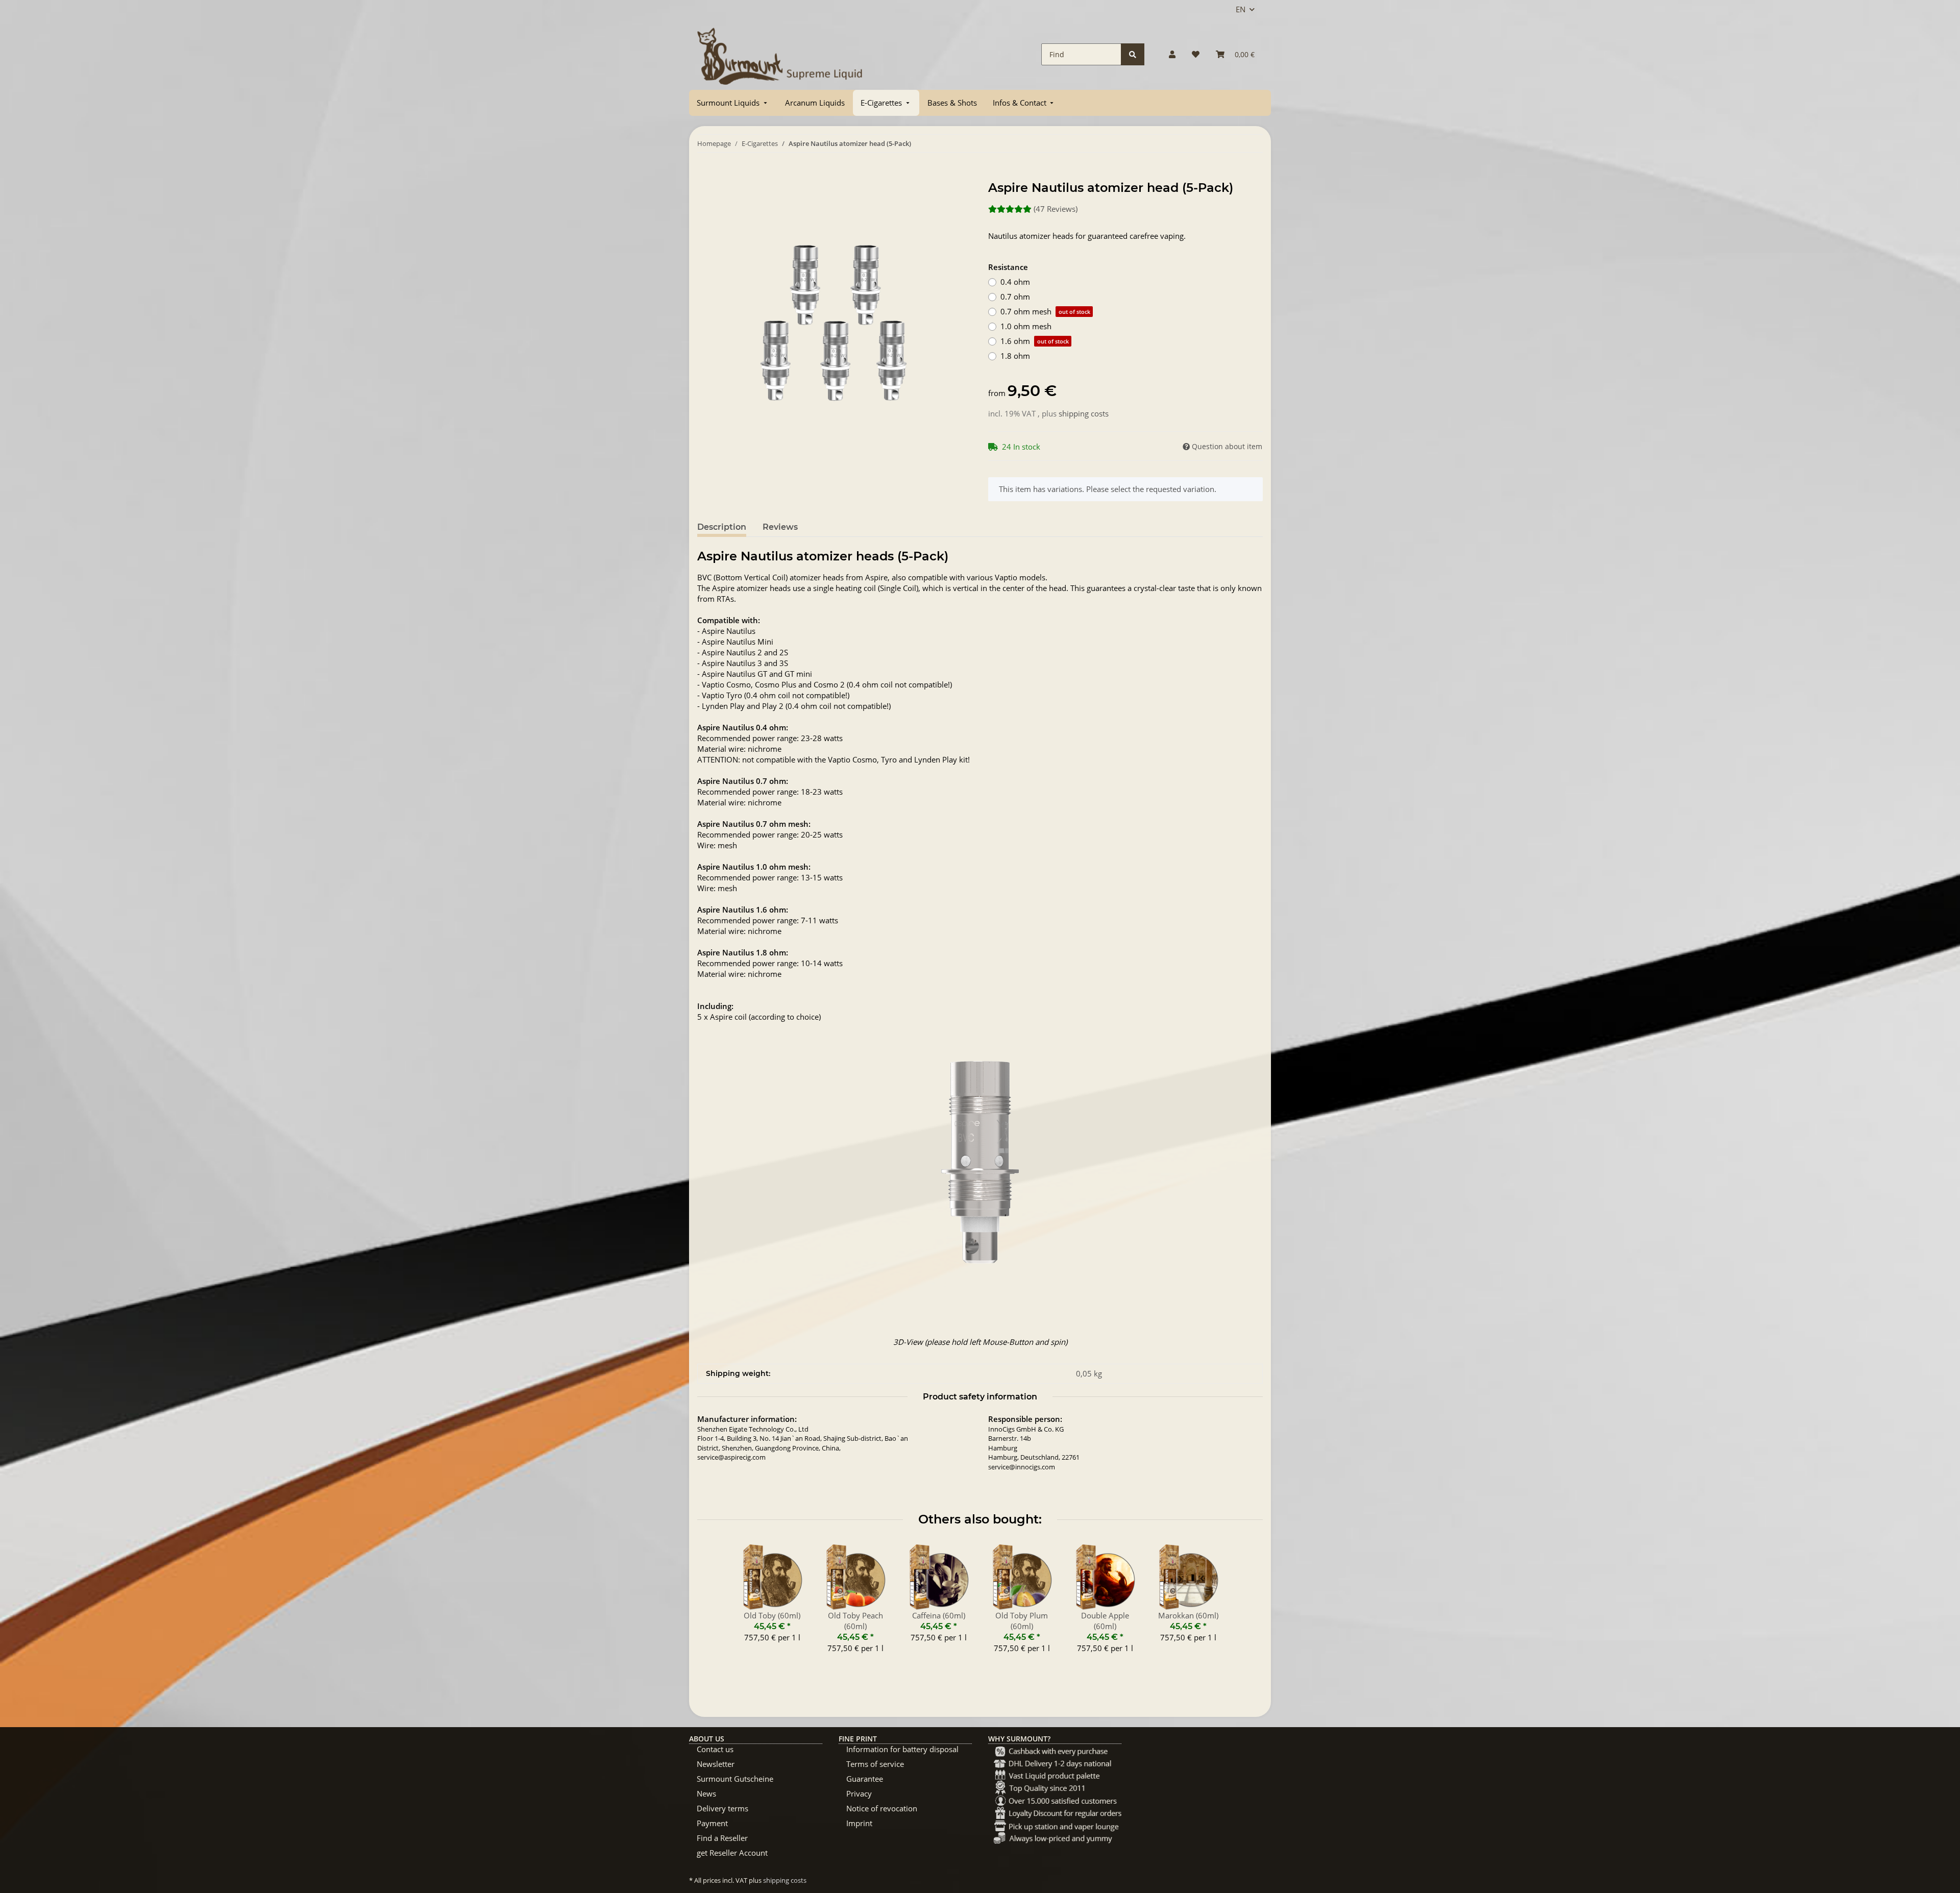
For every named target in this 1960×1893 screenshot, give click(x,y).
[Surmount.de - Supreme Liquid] (780, 54)
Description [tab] (722, 527)
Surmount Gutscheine (735, 1779)
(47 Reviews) (1056, 209)
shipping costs (1084, 413)
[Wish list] (1196, 54)
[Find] (1133, 54)
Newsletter (716, 1764)
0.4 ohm (1015, 282)
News (706, 1793)
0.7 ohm (1015, 297)
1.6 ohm (1035, 341)
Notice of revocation (882, 1808)
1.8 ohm (1015, 356)
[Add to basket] (705, 175)
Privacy (859, 1793)
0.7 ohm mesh (1045, 311)
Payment (712, 1823)
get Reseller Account (732, 1853)
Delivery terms (722, 1808)
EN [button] (1241, 9)
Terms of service (875, 1764)
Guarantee (865, 1779)
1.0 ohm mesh (1026, 326)
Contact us (715, 1749)
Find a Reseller (722, 1838)
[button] (1172, 54)
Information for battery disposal (902, 1749)
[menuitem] (733, 103)
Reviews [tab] (780, 527)
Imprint (859, 1823)
